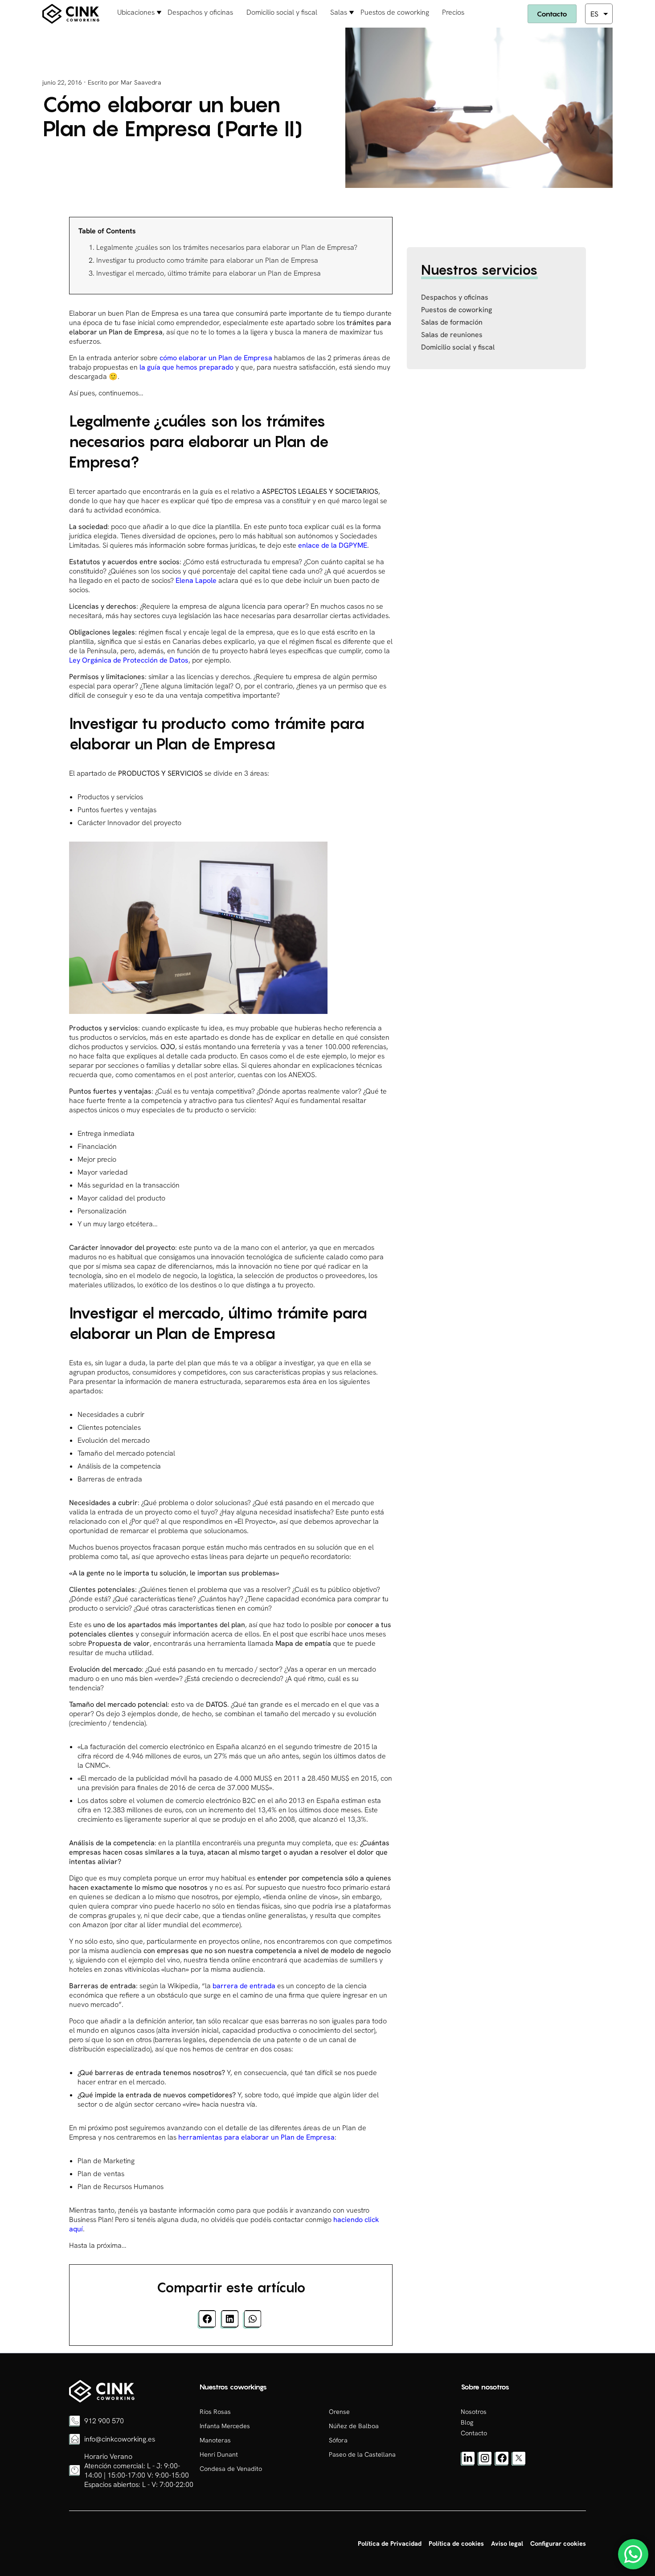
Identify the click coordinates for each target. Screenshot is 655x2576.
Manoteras (215, 2440)
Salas (339, 12)
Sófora (338, 2440)
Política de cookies (456, 2543)
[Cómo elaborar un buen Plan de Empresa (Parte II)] (102, 2400)
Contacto (552, 14)
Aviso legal (507, 2543)
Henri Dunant (219, 2454)
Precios (453, 12)
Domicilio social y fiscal (282, 12)
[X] (519, 2463)
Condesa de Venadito (231, 2469)
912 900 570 (104, 2421)
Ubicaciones (136, 12)
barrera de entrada (244, 1986)
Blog (467, 2422)
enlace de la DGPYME (333, 545)
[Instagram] (485, 2463)
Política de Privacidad (390, 2543)
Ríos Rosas (215, 2412)
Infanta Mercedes (225, 2426)
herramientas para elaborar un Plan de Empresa (256, 2137)
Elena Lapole (196, 580)
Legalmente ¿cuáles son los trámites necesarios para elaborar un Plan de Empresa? (227, 247)
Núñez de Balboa (354, 2426)
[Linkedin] (468, 2463)
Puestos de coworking (395, 12)
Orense (339, 2412)
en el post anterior (205, 1075)
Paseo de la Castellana (362, 2454)
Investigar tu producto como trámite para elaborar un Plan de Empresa (207, 260)
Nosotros (474, 2412)
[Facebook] (502, 2463)
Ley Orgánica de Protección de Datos (129, 660)
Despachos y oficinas (200, 12)
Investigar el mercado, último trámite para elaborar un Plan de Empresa (209, 273)
